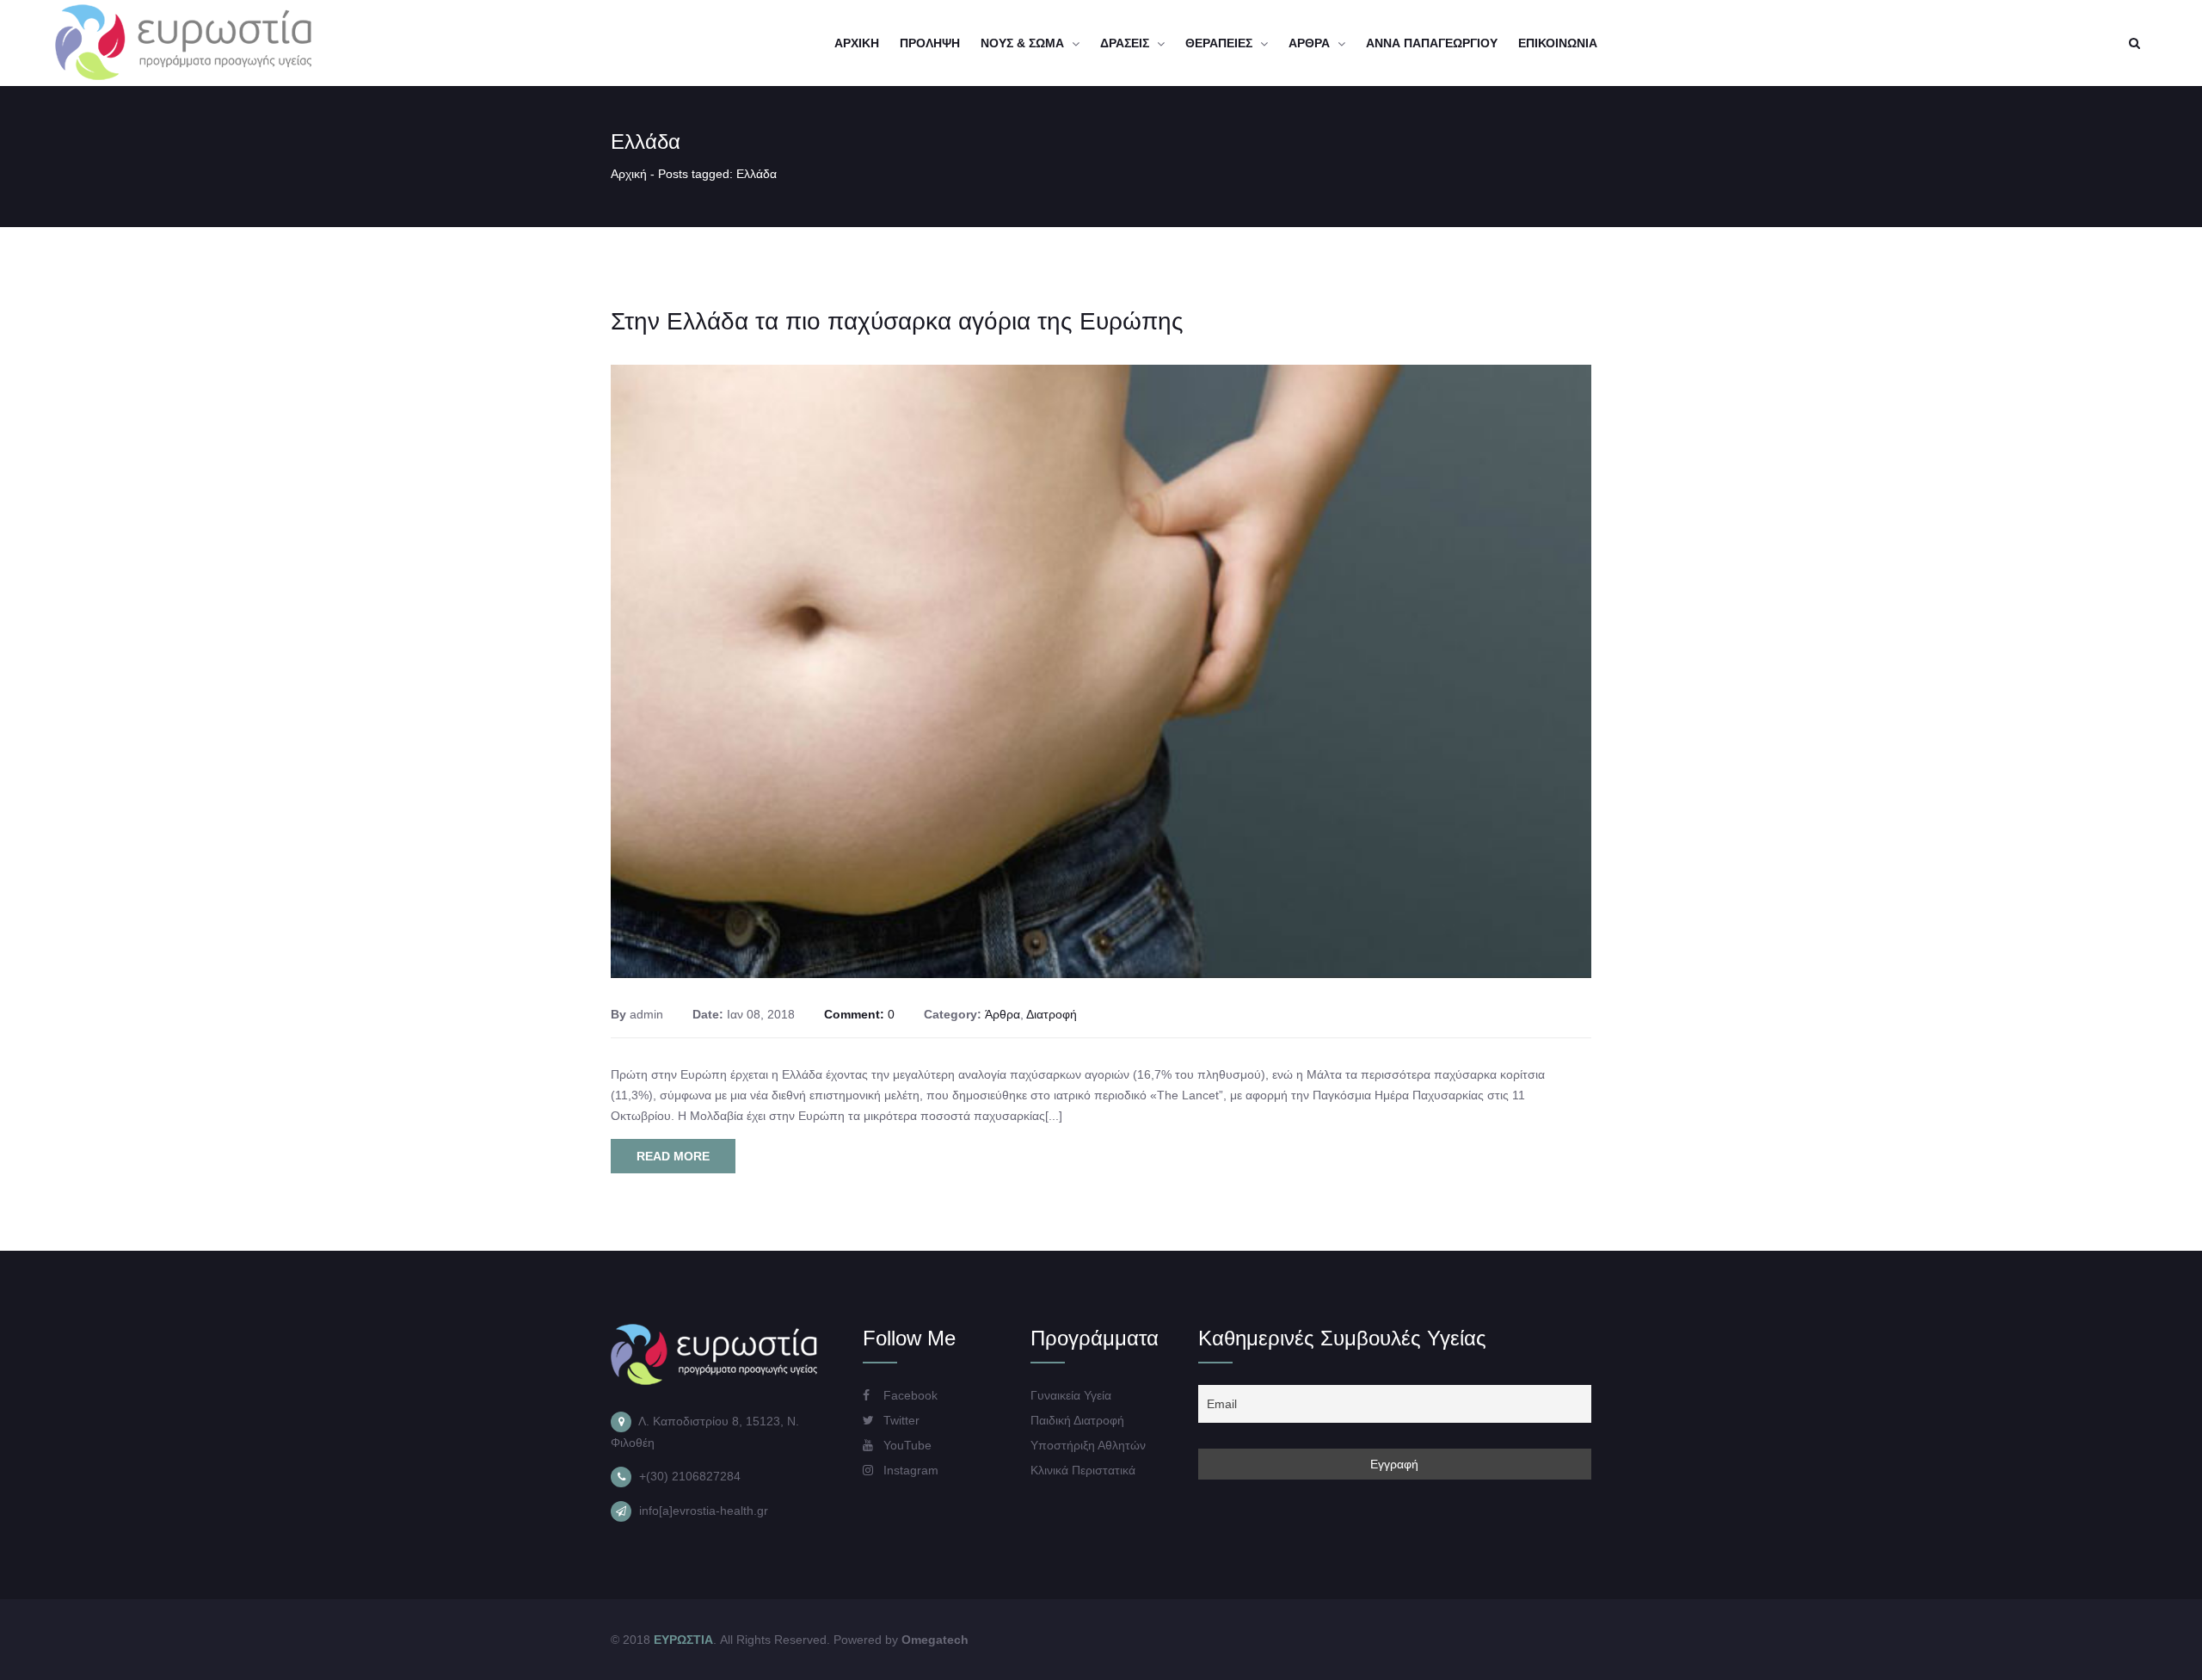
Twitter (900, 1420)
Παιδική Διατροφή (1077, 1420)
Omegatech (935, 1640)
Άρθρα (1003, 1014)
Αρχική (629, 174)
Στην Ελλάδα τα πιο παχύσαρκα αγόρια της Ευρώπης (897, 321)
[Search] (2134, 43)
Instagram (909, 1470)
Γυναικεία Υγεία (1071, 1395)
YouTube (906, 1445)
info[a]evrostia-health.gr (704, 1511)
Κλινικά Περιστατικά (1083, 1470)
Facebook (909, 1395)
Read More (673, 1156)
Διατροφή (1052, 1014)
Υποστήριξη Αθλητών (1088, 1445)
